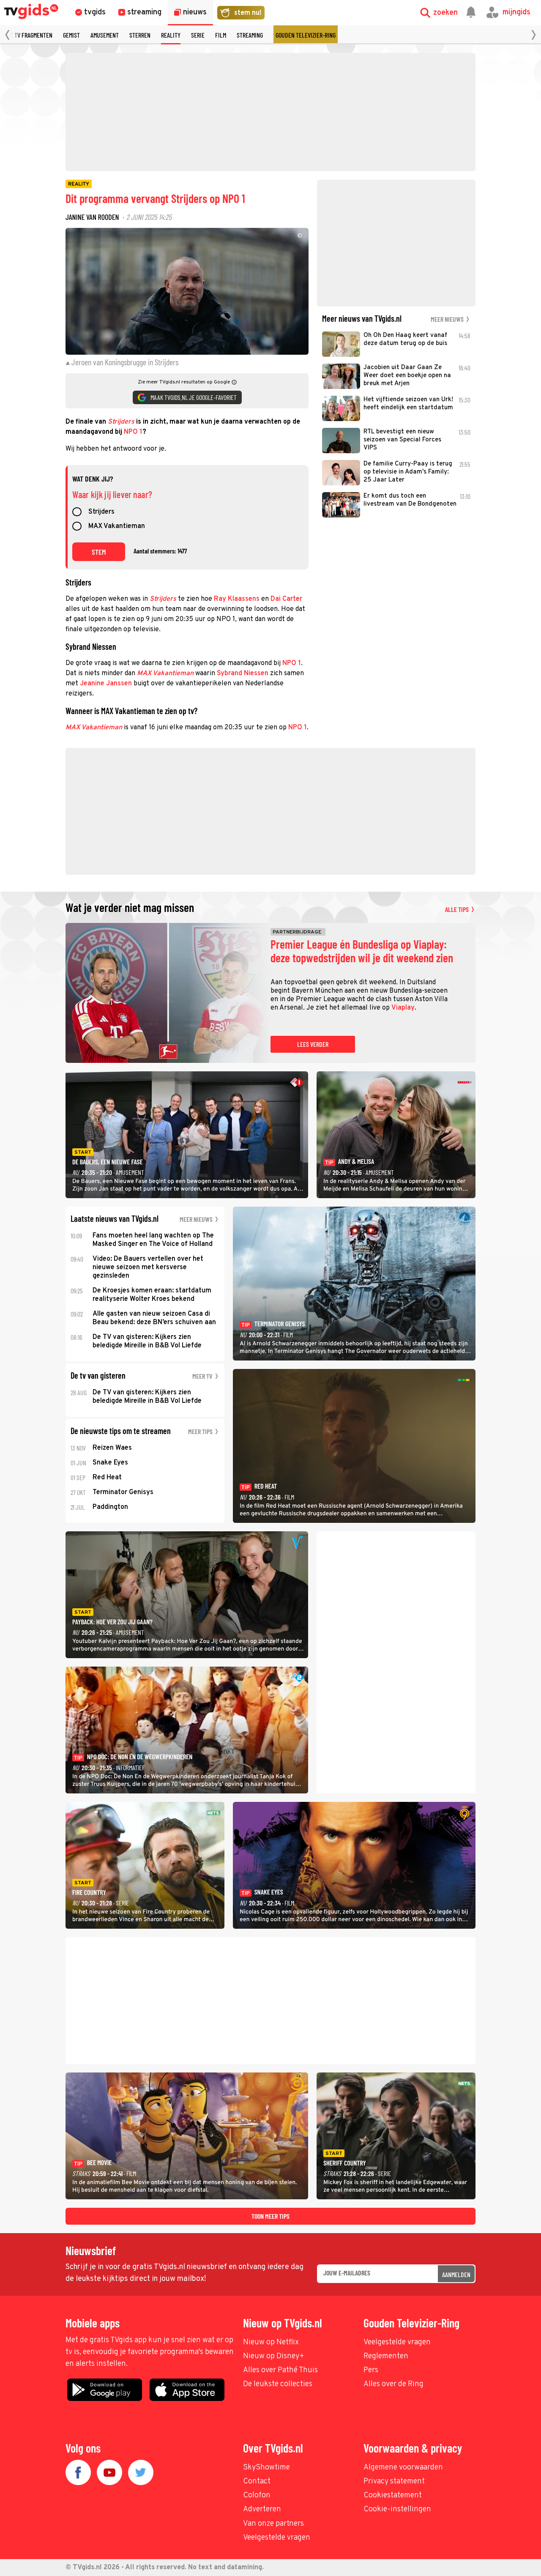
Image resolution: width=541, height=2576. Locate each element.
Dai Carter (286, 599)
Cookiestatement (393, 2495)
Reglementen (386, 2356)
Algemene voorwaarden (403, 2468)
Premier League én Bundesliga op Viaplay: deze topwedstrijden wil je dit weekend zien (362, 951)
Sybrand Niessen (243, 673)
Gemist (71, 35)
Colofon (257, 2495)
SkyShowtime (266, 2468)
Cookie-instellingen (397, 2509)
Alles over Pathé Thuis (280, 2370)
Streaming (250, 35)
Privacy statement (394, 2482)
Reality (171, 35)
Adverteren (262, 2509)
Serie (198, 35)
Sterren (140, 35)
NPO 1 (133, 432)
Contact (257, 2482)
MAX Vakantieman (117, 527)
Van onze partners (273, 2524)
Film (221, 35)
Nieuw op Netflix (271, 2342)
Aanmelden (456, 2274)
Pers (371, 2370)
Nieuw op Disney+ (274, 2356)
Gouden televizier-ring (306, 35)
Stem (99, 552)
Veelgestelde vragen (397, 2342)
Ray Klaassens (237, 599)
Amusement (105, 35)
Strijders (121, 422)
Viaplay (403, 1008)
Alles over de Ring (393, 2384)
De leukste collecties (278, 2384)
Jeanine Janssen (106, 684)
